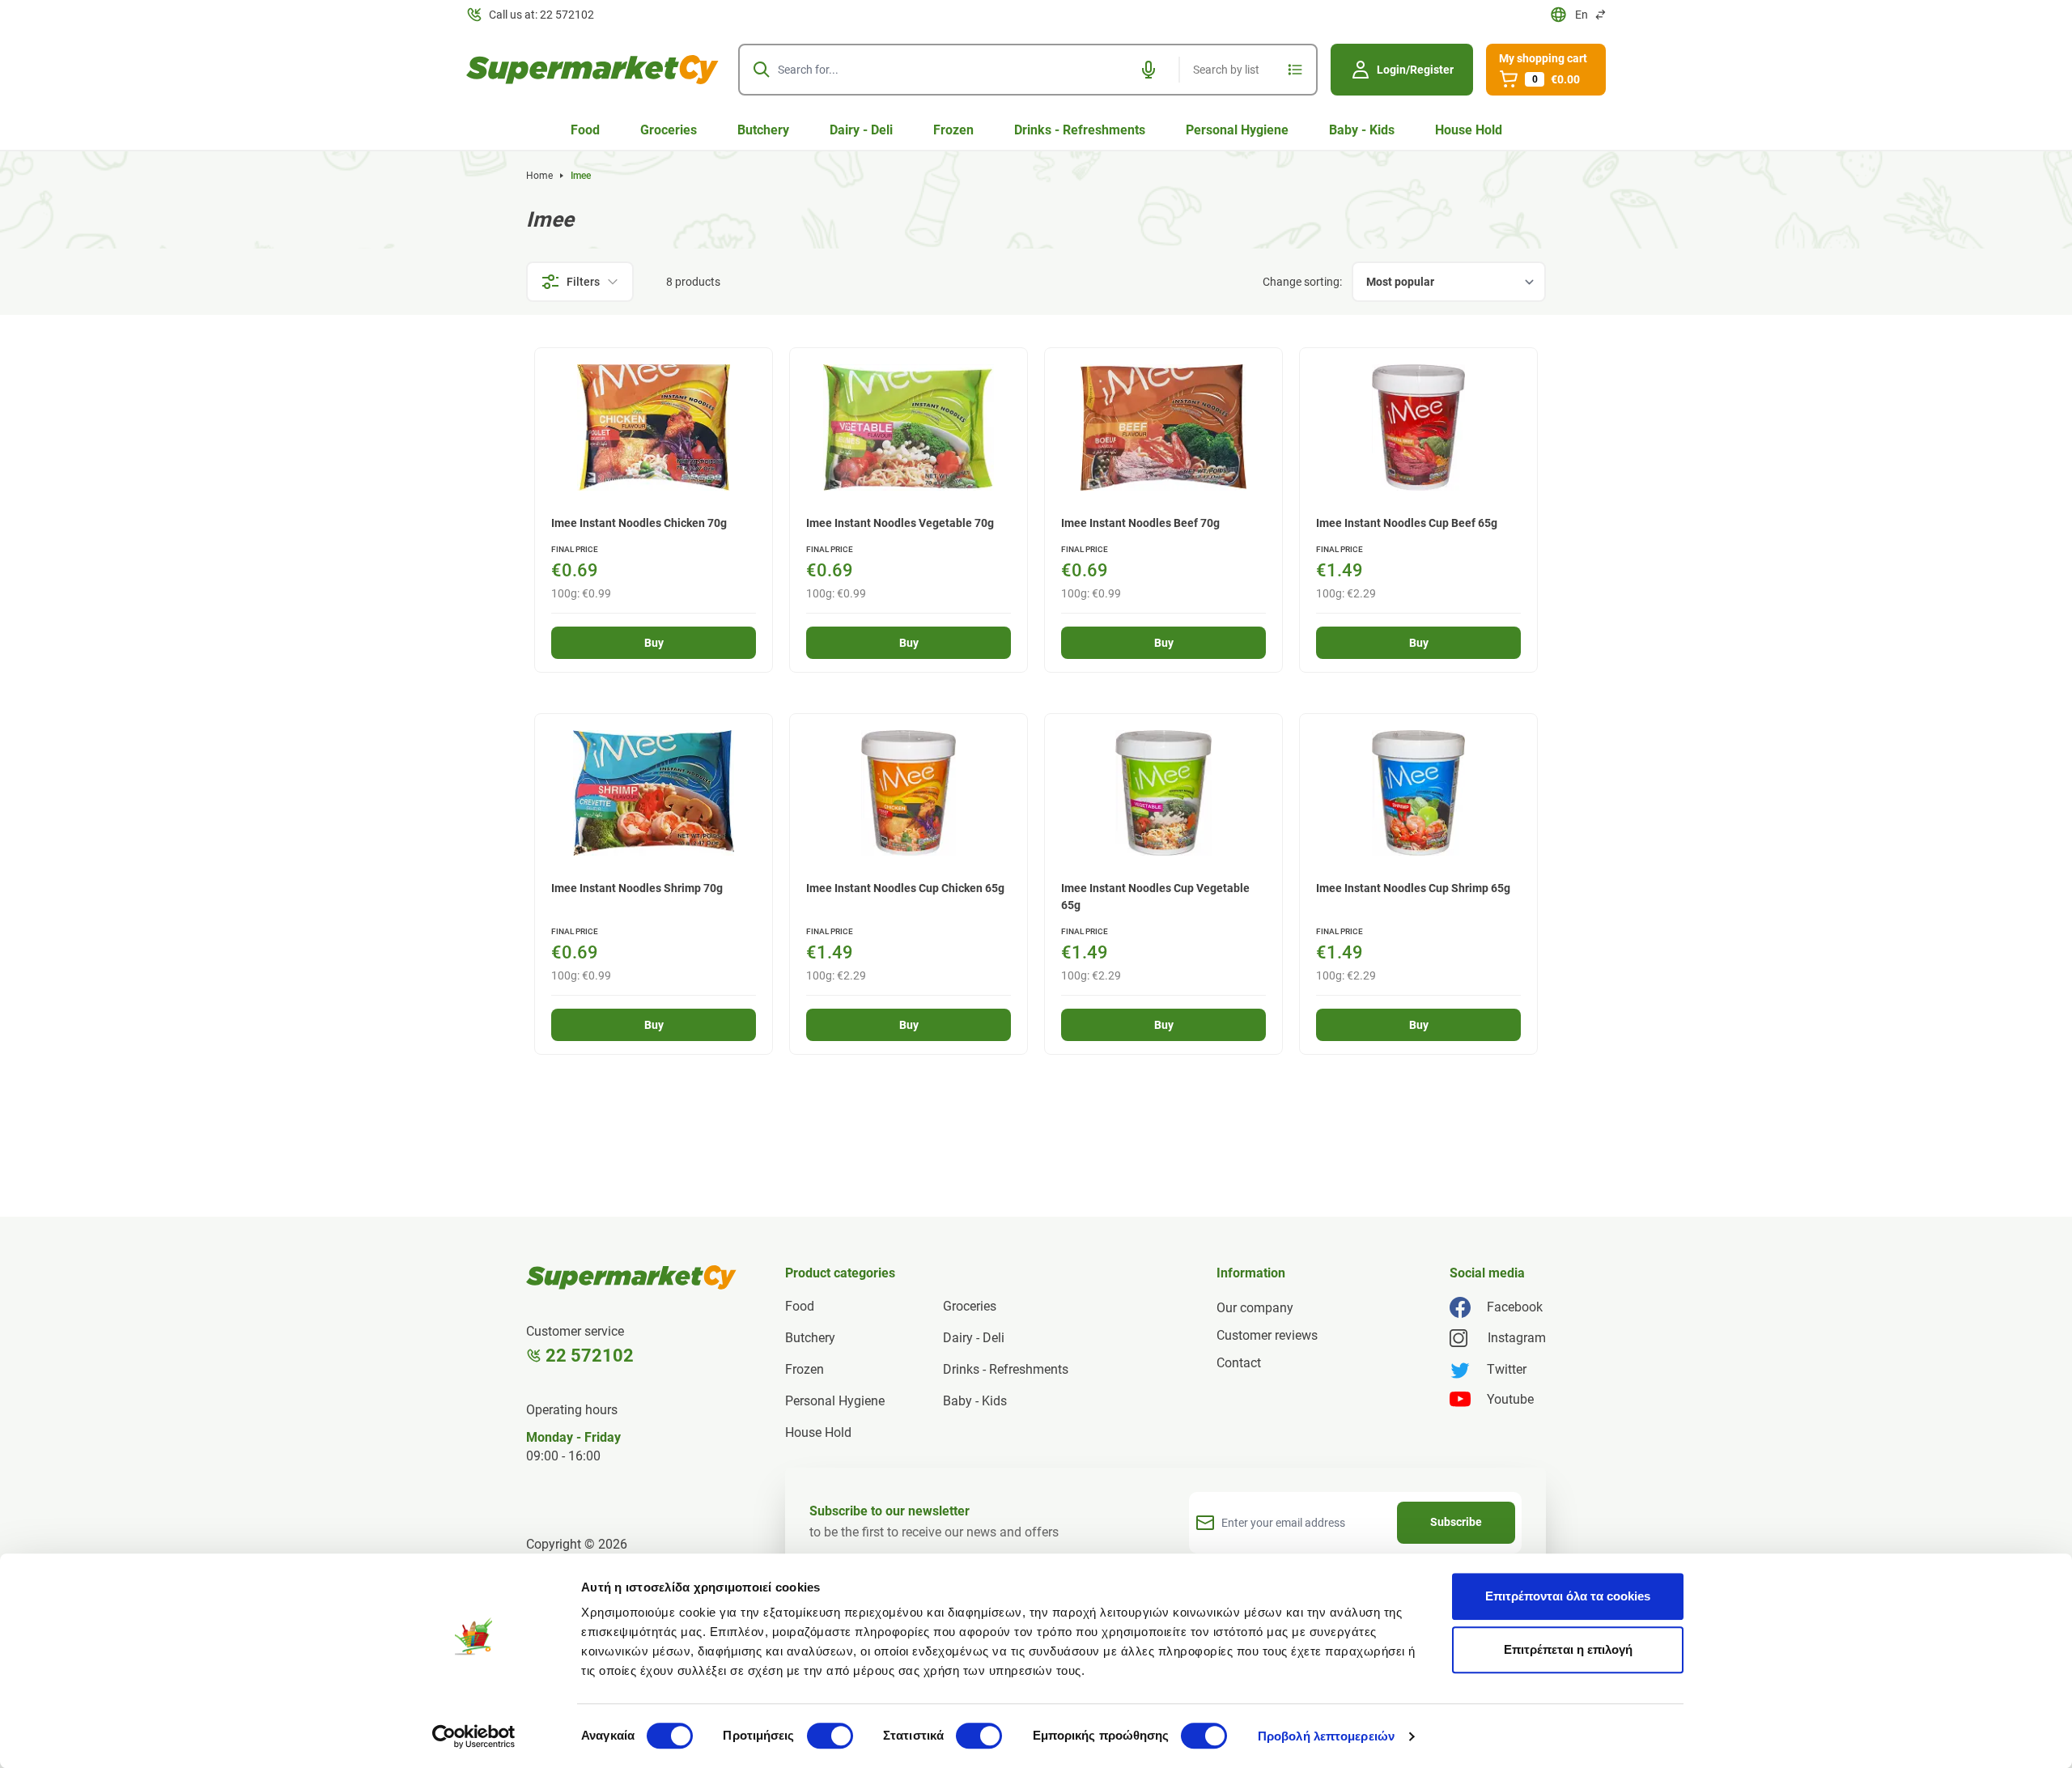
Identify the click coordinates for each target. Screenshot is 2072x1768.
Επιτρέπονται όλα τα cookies (1568, 1596)
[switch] (830, 1736)
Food (585, 130)
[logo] (592, 70)
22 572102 (590, 1356)
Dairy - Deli (861, 130)
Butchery (763, 130)
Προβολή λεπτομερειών (1326, 1736)
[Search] (762, 70)
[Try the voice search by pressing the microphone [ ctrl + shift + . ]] (1149, 70)
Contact (1239, 1363)
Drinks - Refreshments (1080, 130)
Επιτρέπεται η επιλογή (1568, 1649)
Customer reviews (1267, 1335)
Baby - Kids (1362, 130)
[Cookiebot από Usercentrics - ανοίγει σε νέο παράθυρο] (474, 1736)
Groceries (669, 130)
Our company (1255, 1308)
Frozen (953, 130)
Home (539, 176)
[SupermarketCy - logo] (631, 1277)
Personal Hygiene (1237, 130)
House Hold (1469, 130)
